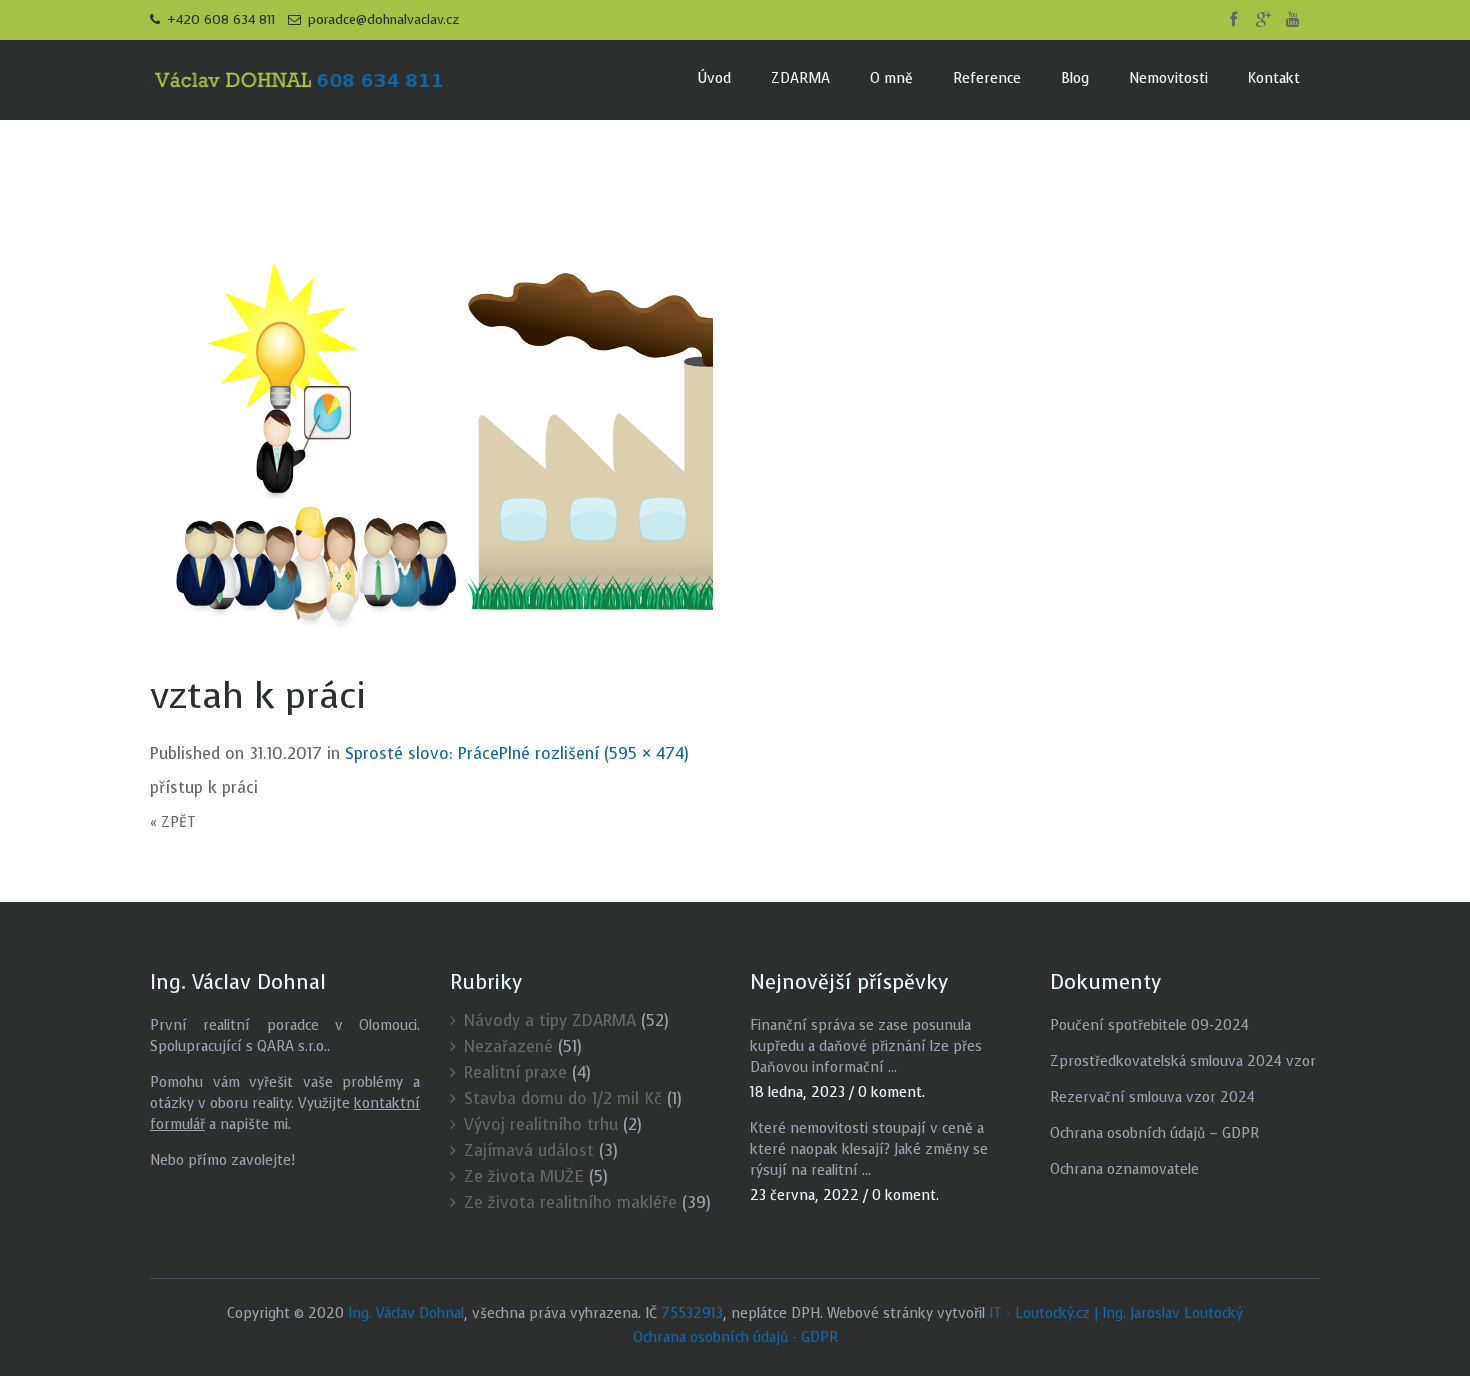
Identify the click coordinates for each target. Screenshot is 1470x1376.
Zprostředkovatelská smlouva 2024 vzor (1183, 1061)
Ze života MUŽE (524, 1176)
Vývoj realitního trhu (541, 1124)
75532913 (692, 1313)
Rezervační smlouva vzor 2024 (1152, 1097)
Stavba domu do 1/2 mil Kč (563, 1098)
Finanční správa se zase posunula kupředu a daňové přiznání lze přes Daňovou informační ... (866, 1046)
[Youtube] (1293, 20)
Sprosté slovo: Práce (422, 753)
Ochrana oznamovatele (1124, 1169)
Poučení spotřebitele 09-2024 (1149, 1025)
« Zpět (173, 822)
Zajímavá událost (529, 1150)
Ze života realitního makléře (570, 1202)
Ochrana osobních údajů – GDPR (1154, 1133)
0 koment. (891, 1092)
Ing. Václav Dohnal (406, 1313)
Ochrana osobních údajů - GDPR (735, 1337)
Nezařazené (508, 1046)
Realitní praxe (515, 1072)
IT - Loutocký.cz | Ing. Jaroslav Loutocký (1116, 1313)
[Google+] (1263, 20)
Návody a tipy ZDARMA (550, 1020)
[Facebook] (1233, 20)
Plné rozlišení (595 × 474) (594, 753)
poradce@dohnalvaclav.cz (381, 19)
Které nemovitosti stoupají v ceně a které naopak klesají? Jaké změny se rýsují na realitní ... (869, 1149)
